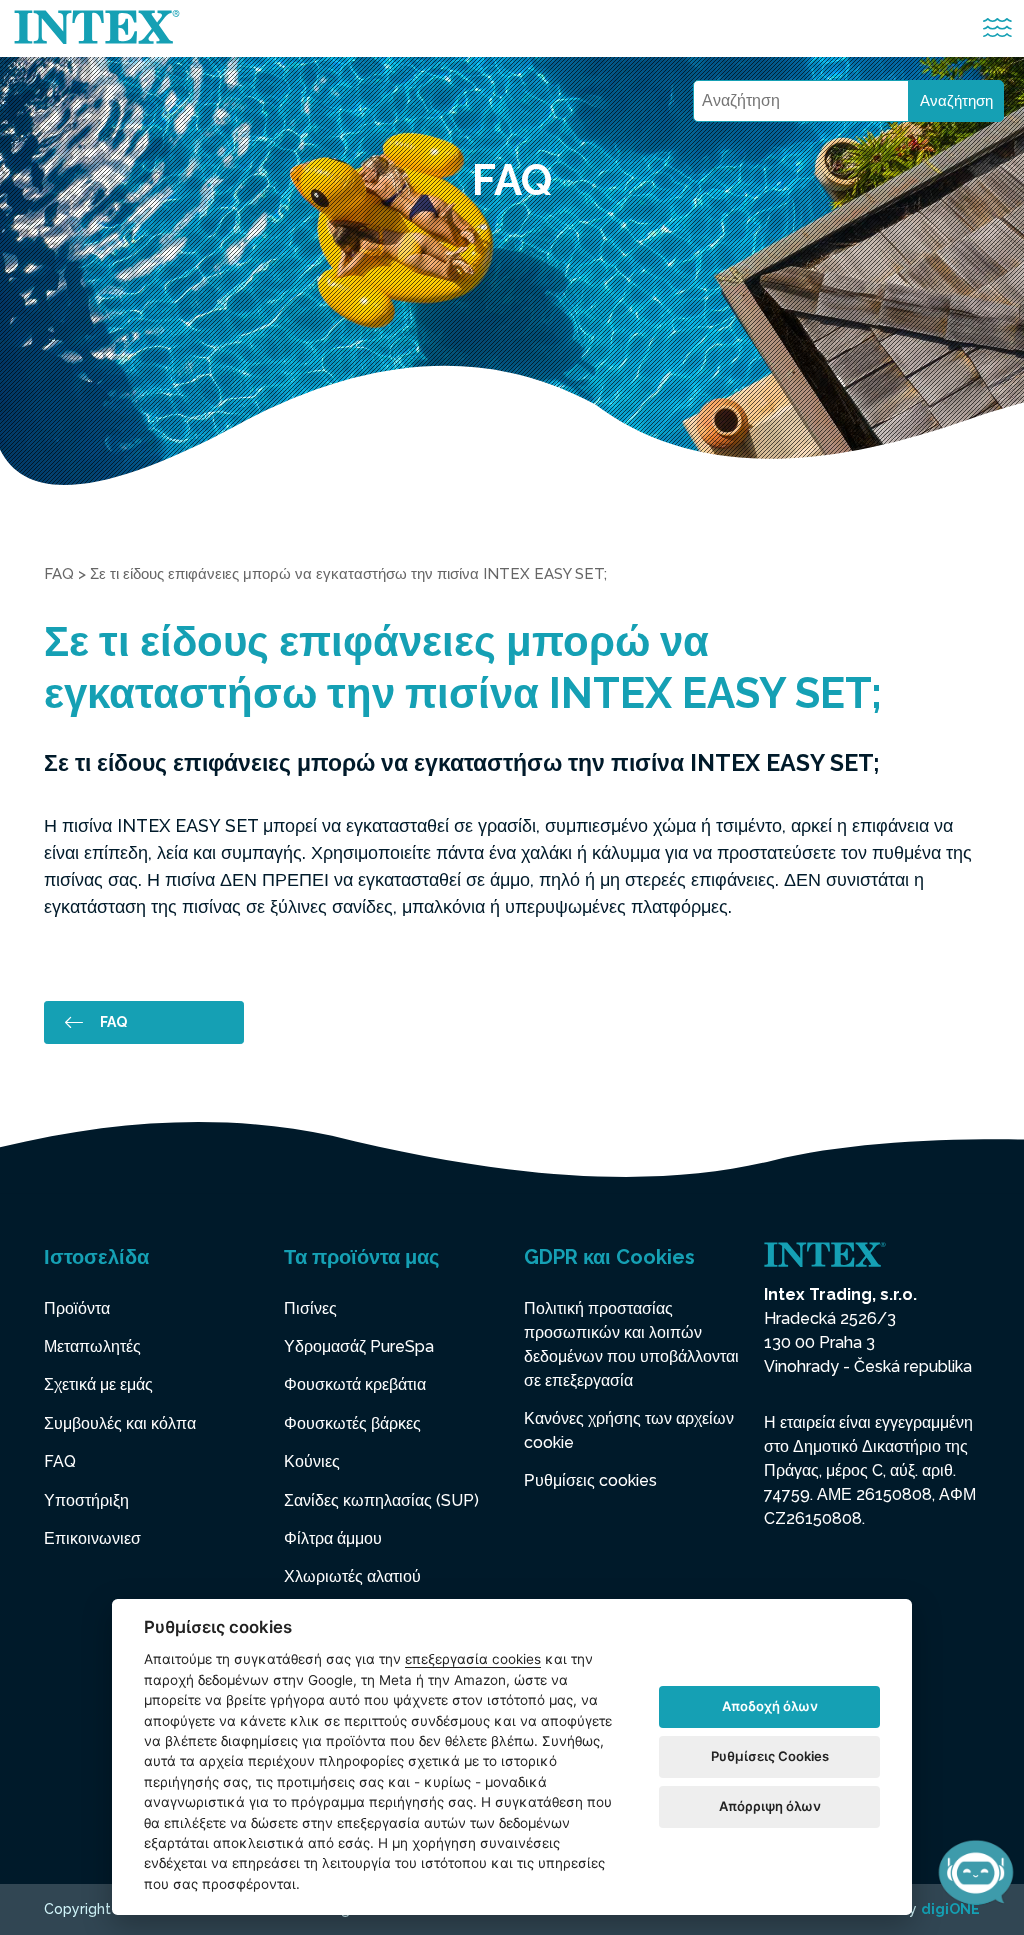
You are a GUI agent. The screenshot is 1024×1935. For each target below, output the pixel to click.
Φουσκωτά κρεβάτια (355, 1384)
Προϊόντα (77, 1308)
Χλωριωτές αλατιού (352, 1576)
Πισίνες (310, 1308)
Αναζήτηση (956, 101)
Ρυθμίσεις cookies (590, 1480)
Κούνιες (312, 1461)
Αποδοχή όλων (770, 1706)
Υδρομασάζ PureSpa (359, 1346)
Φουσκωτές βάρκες (352, 1423)
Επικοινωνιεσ (92, 1538)
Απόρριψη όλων (770, 1806)
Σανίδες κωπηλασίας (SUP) (381, 1500)
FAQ (59, 574)
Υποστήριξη (86, 1500)
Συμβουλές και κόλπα (120, 1423)
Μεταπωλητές (92, 1346)
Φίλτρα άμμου (333, 1538)
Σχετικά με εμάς (98, 1384)
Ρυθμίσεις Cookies (770, 1756)
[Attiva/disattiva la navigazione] (997, 28)
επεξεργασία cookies (473, 1659)
